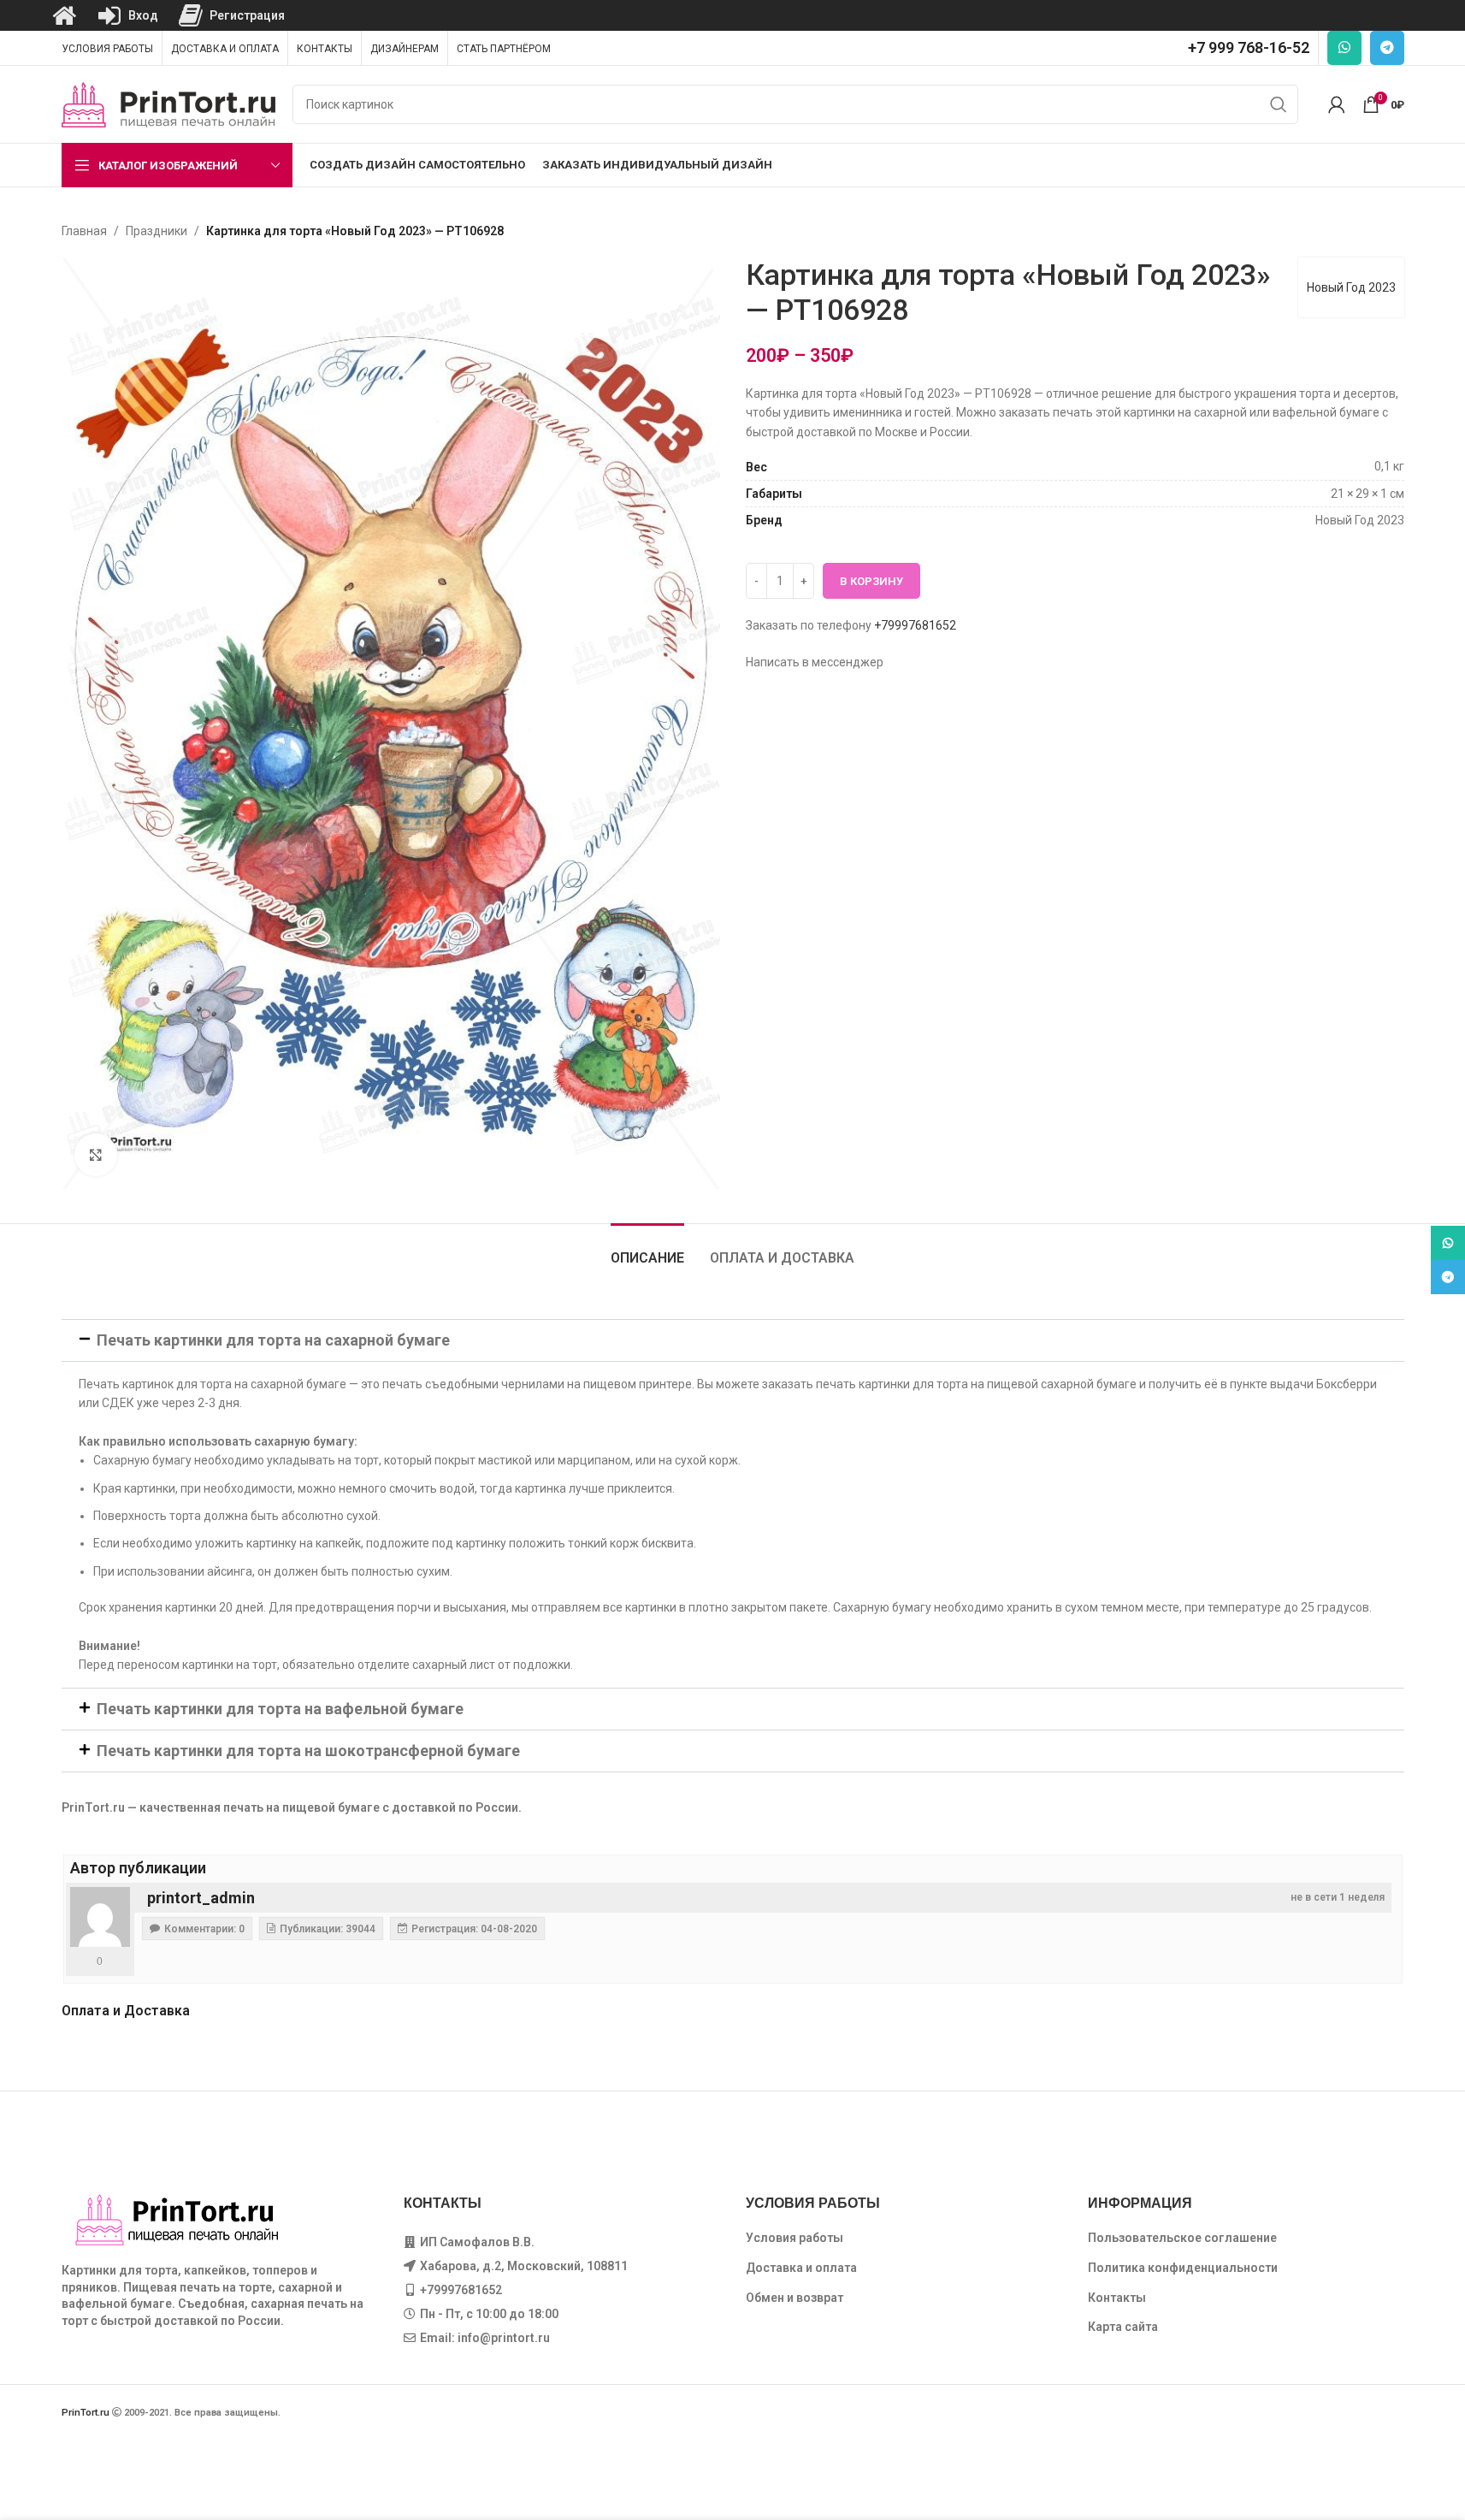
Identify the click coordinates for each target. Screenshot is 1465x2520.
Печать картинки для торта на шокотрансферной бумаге (308, 1751)
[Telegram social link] (1387, 48)
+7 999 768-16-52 (1249, 47)
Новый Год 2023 (1351, 287)
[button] (733, 1340)
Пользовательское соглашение (1182, 2238)
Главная (84, 231)
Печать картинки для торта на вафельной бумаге (280, 1709)
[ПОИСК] (1279, 104)
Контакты (1117, 2298)
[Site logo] (168, 104)
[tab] (647, 1249)
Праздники (157, 231)
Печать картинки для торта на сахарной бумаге (273, 1340)
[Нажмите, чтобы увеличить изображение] (96, 1155)
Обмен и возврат (795, 2298)
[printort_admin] (100, 1917)
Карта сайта (1123, 2327)
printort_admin (201, 1898)
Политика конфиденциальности (1183, 2268)
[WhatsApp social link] (1344, 48)
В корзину (871, 581)
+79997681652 (915, 625)
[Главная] (64, 15)
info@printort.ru (504, 2338)
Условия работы (795, 2238)
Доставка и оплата (801, 2268)
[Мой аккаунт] (1337, 104)
